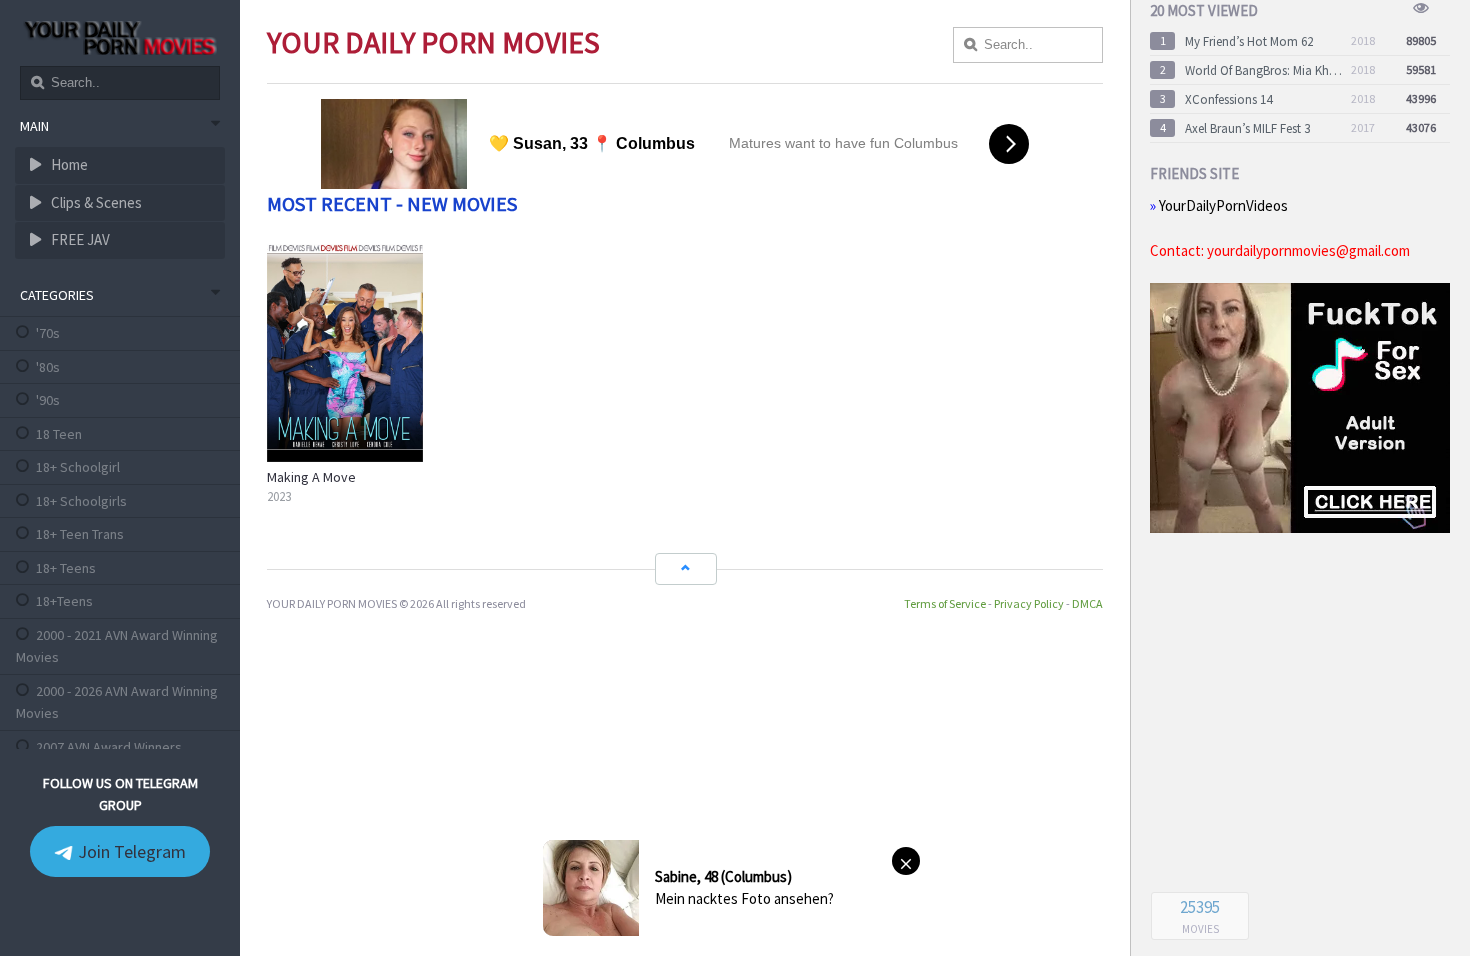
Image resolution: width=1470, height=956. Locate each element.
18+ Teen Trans (80, 534)
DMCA (1087, 603)
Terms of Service (945, 603)
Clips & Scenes (95, 202)
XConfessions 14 (1228, 99)
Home (68, 164)
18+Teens (64, 601)
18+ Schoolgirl (78, 467)
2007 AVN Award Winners (109, 747)
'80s (48, 367)
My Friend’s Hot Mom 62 (1249, 41)
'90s (48, 400)
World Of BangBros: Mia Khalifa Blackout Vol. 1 (1264, 70)
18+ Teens (66, 568)
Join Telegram (130, 851)
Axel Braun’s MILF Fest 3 (1247, 128)
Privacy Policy (1029, 603)
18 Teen (59, 434)
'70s (48, 333)
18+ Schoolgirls (81, 501)
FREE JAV (79, 239)
